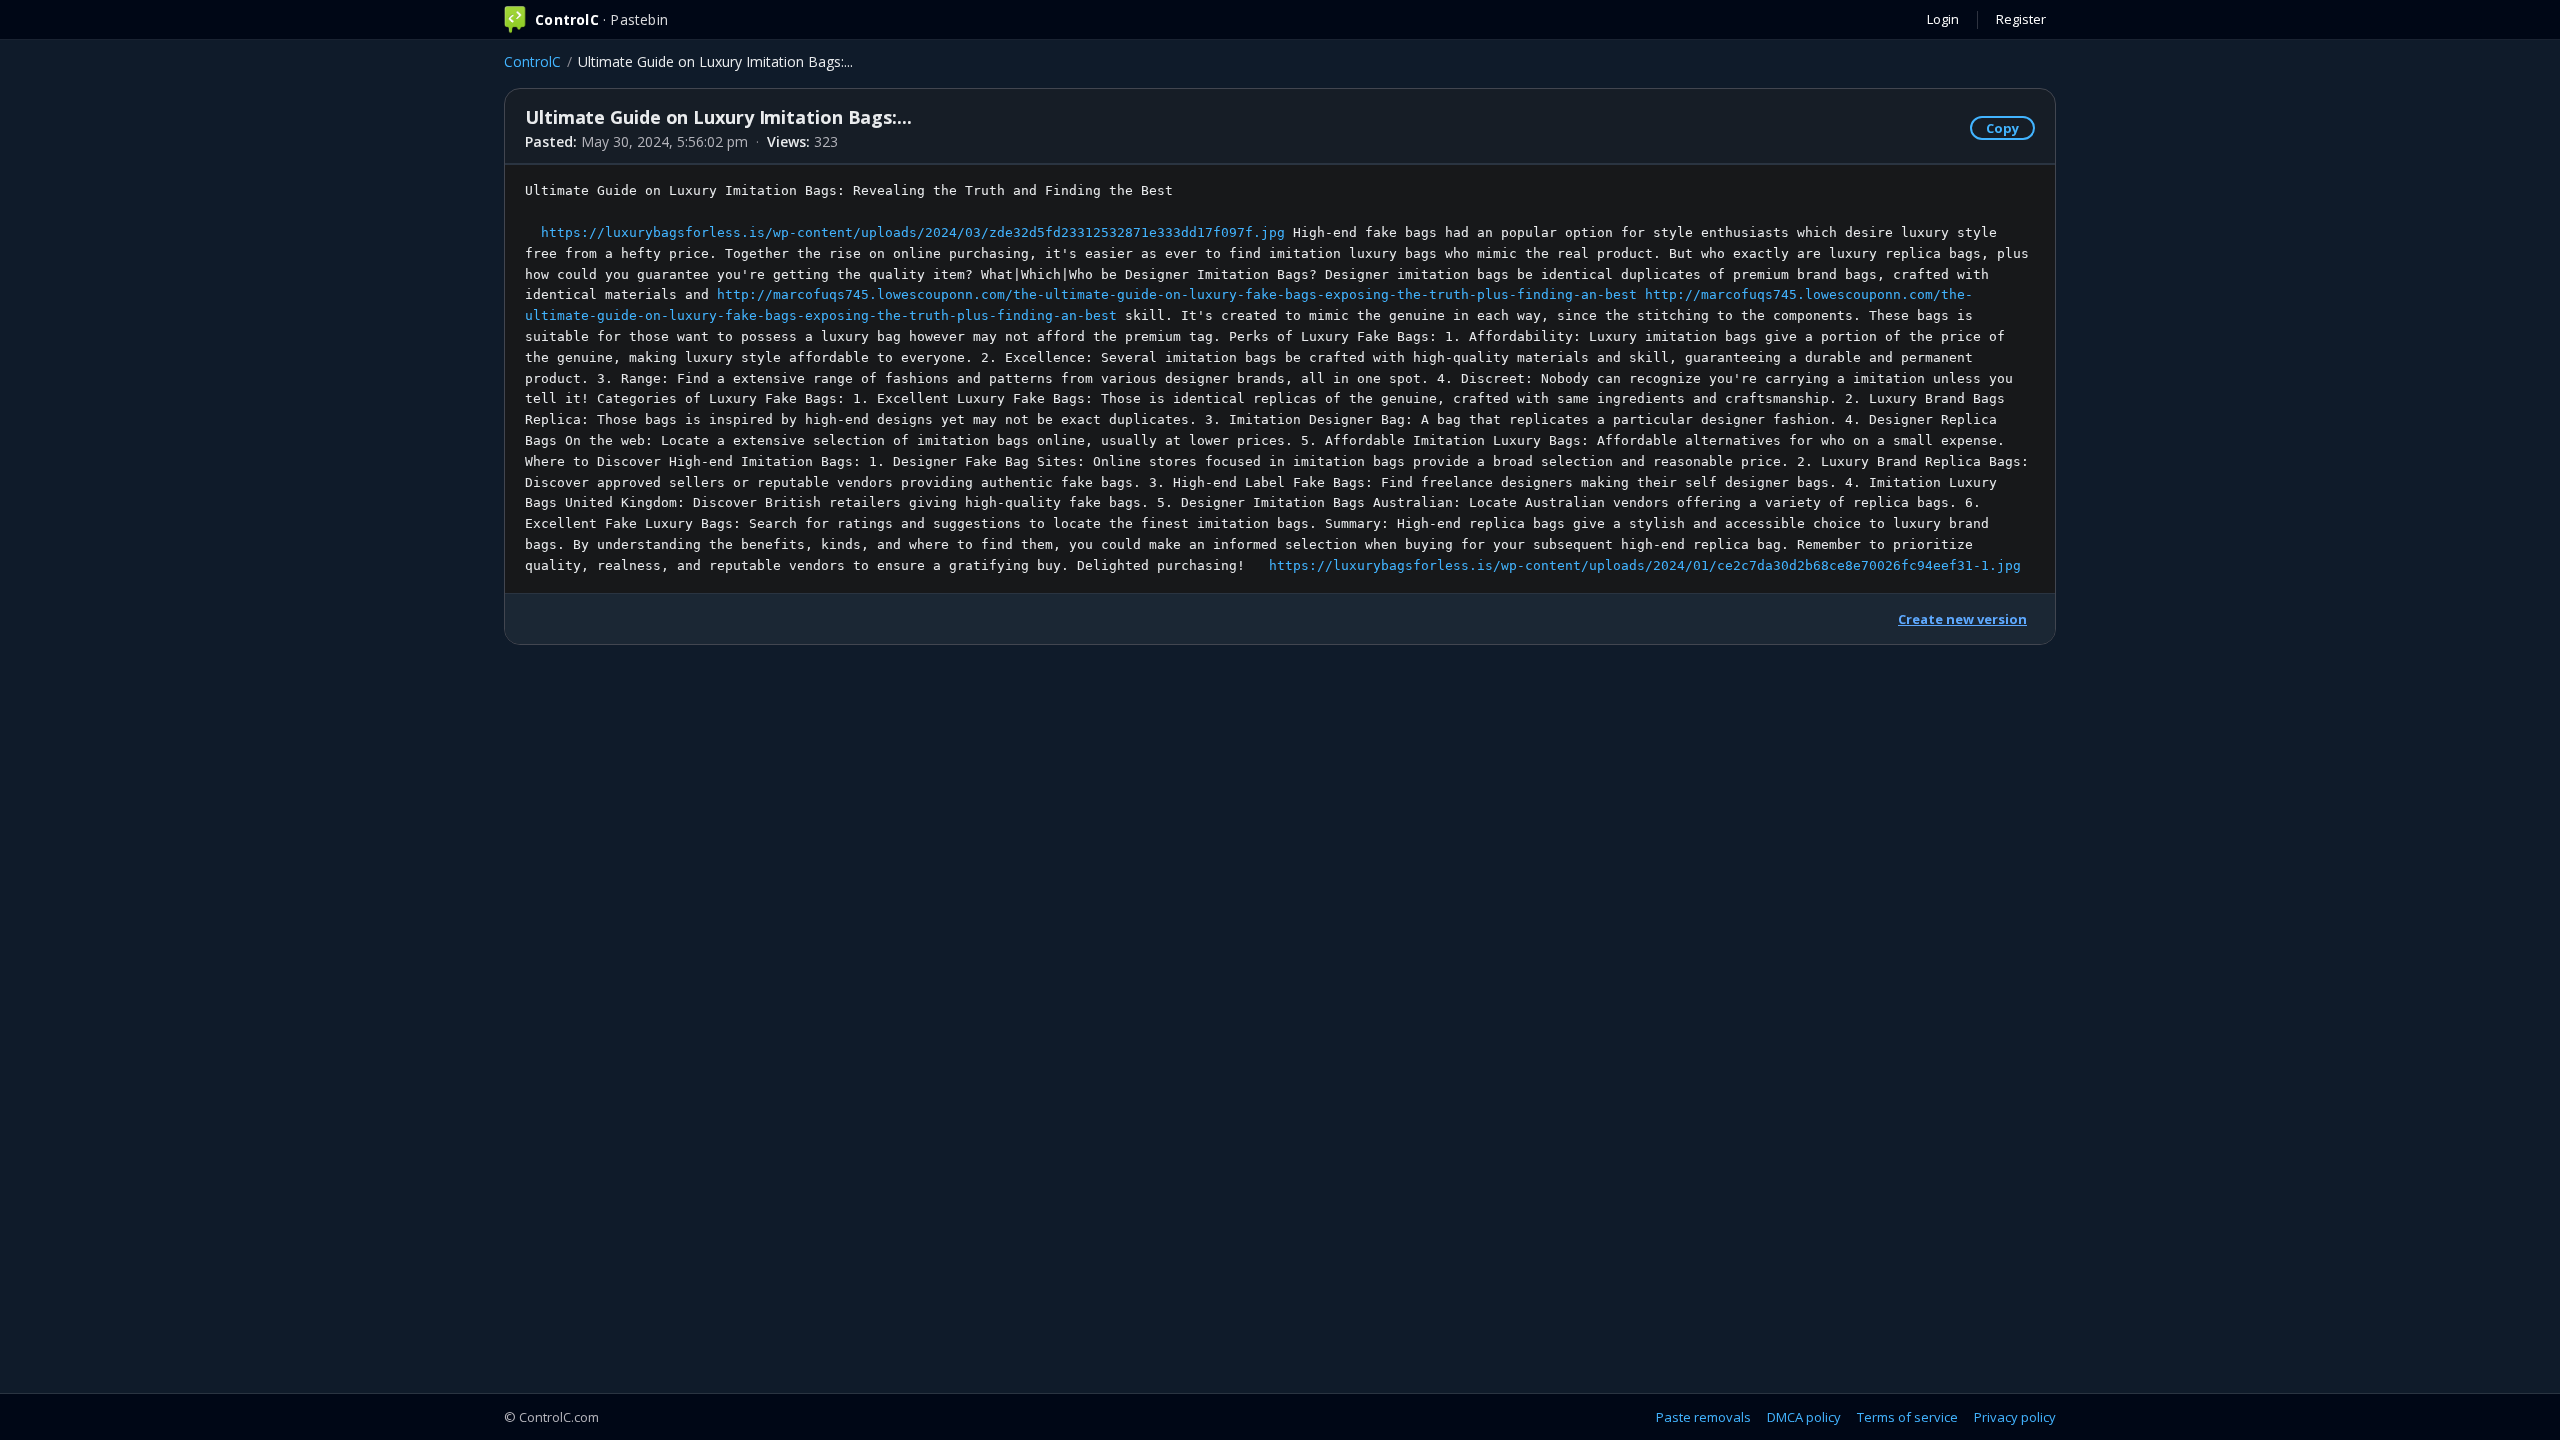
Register (2021, 19)
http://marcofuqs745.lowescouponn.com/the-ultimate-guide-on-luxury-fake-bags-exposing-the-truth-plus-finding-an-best (1177, 294)
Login (1943, 19)
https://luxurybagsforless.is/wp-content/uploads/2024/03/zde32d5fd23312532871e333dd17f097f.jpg (913, 232)
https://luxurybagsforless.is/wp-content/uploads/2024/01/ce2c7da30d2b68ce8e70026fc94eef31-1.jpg (1645, 565)
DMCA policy (1804, 1417)
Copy (2002, 128)
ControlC (532, 61)
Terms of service (1907, 1417)
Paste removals (1703, 1417)
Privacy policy (2015, 1417)
